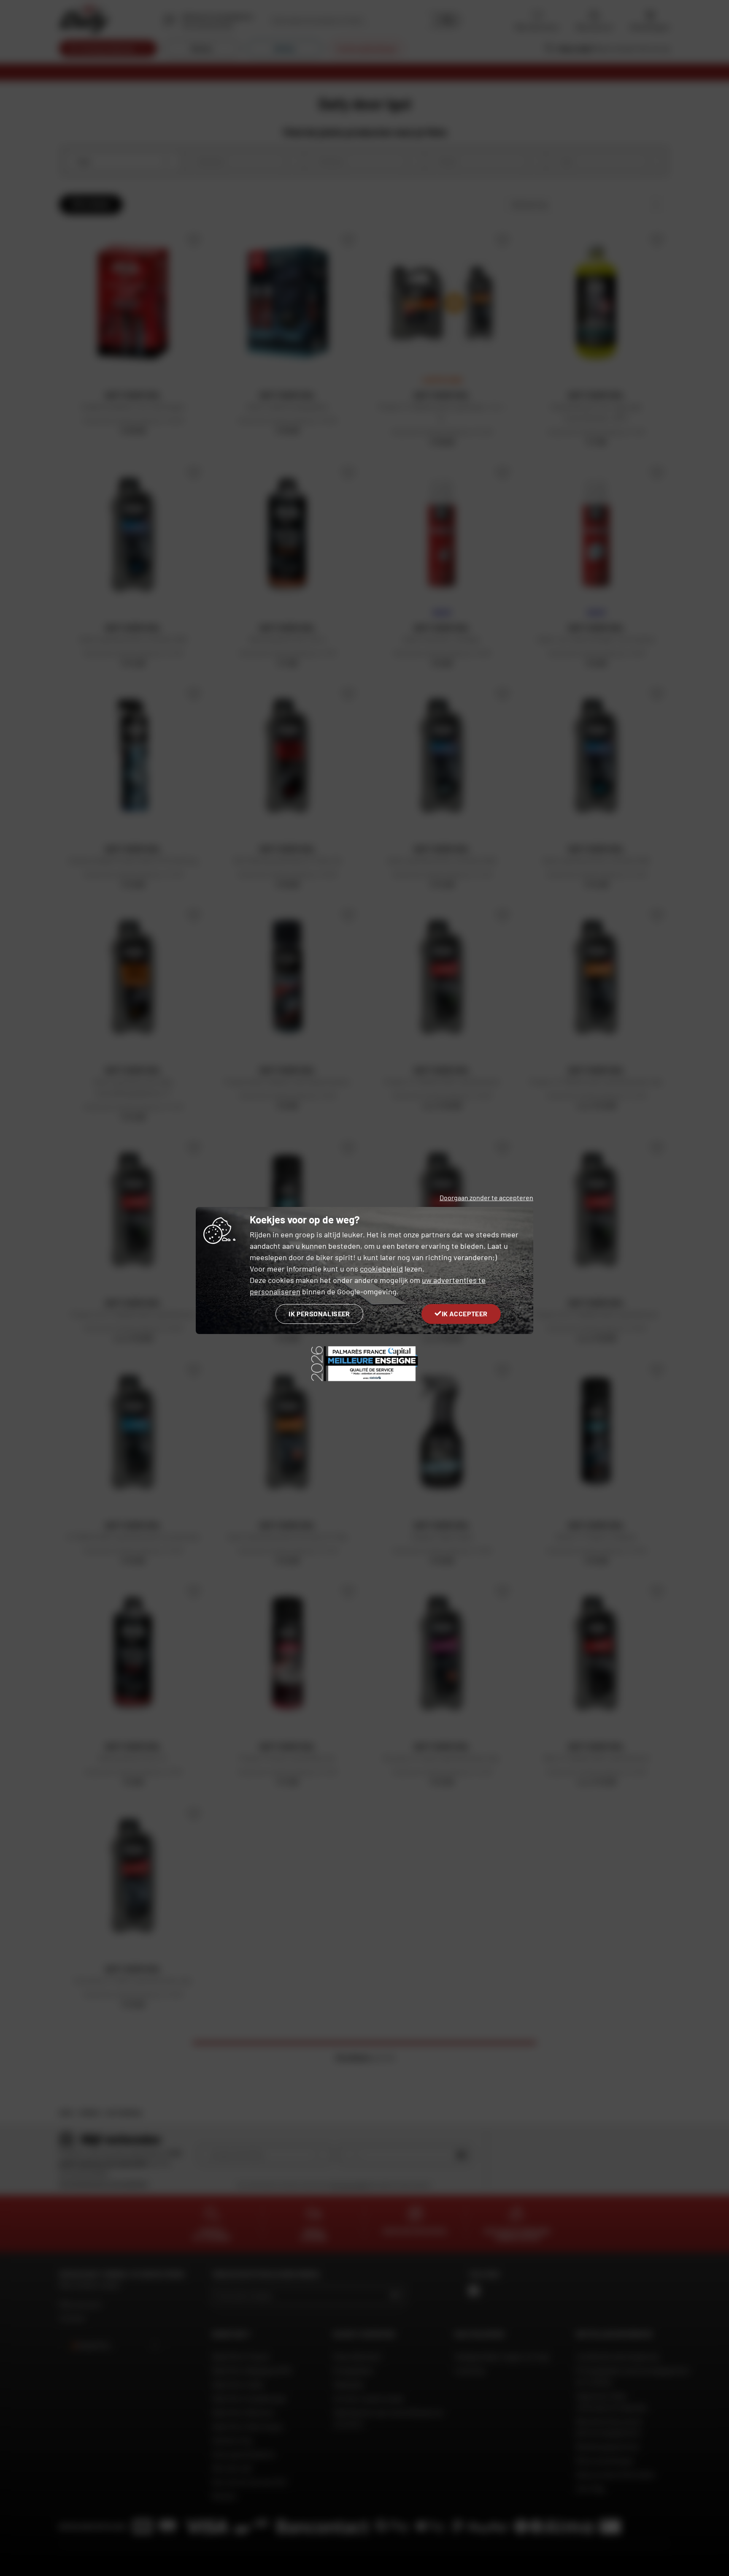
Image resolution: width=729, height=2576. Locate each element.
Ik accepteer (465, 1314)
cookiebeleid (381, 1269)
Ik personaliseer (319, 1314)
